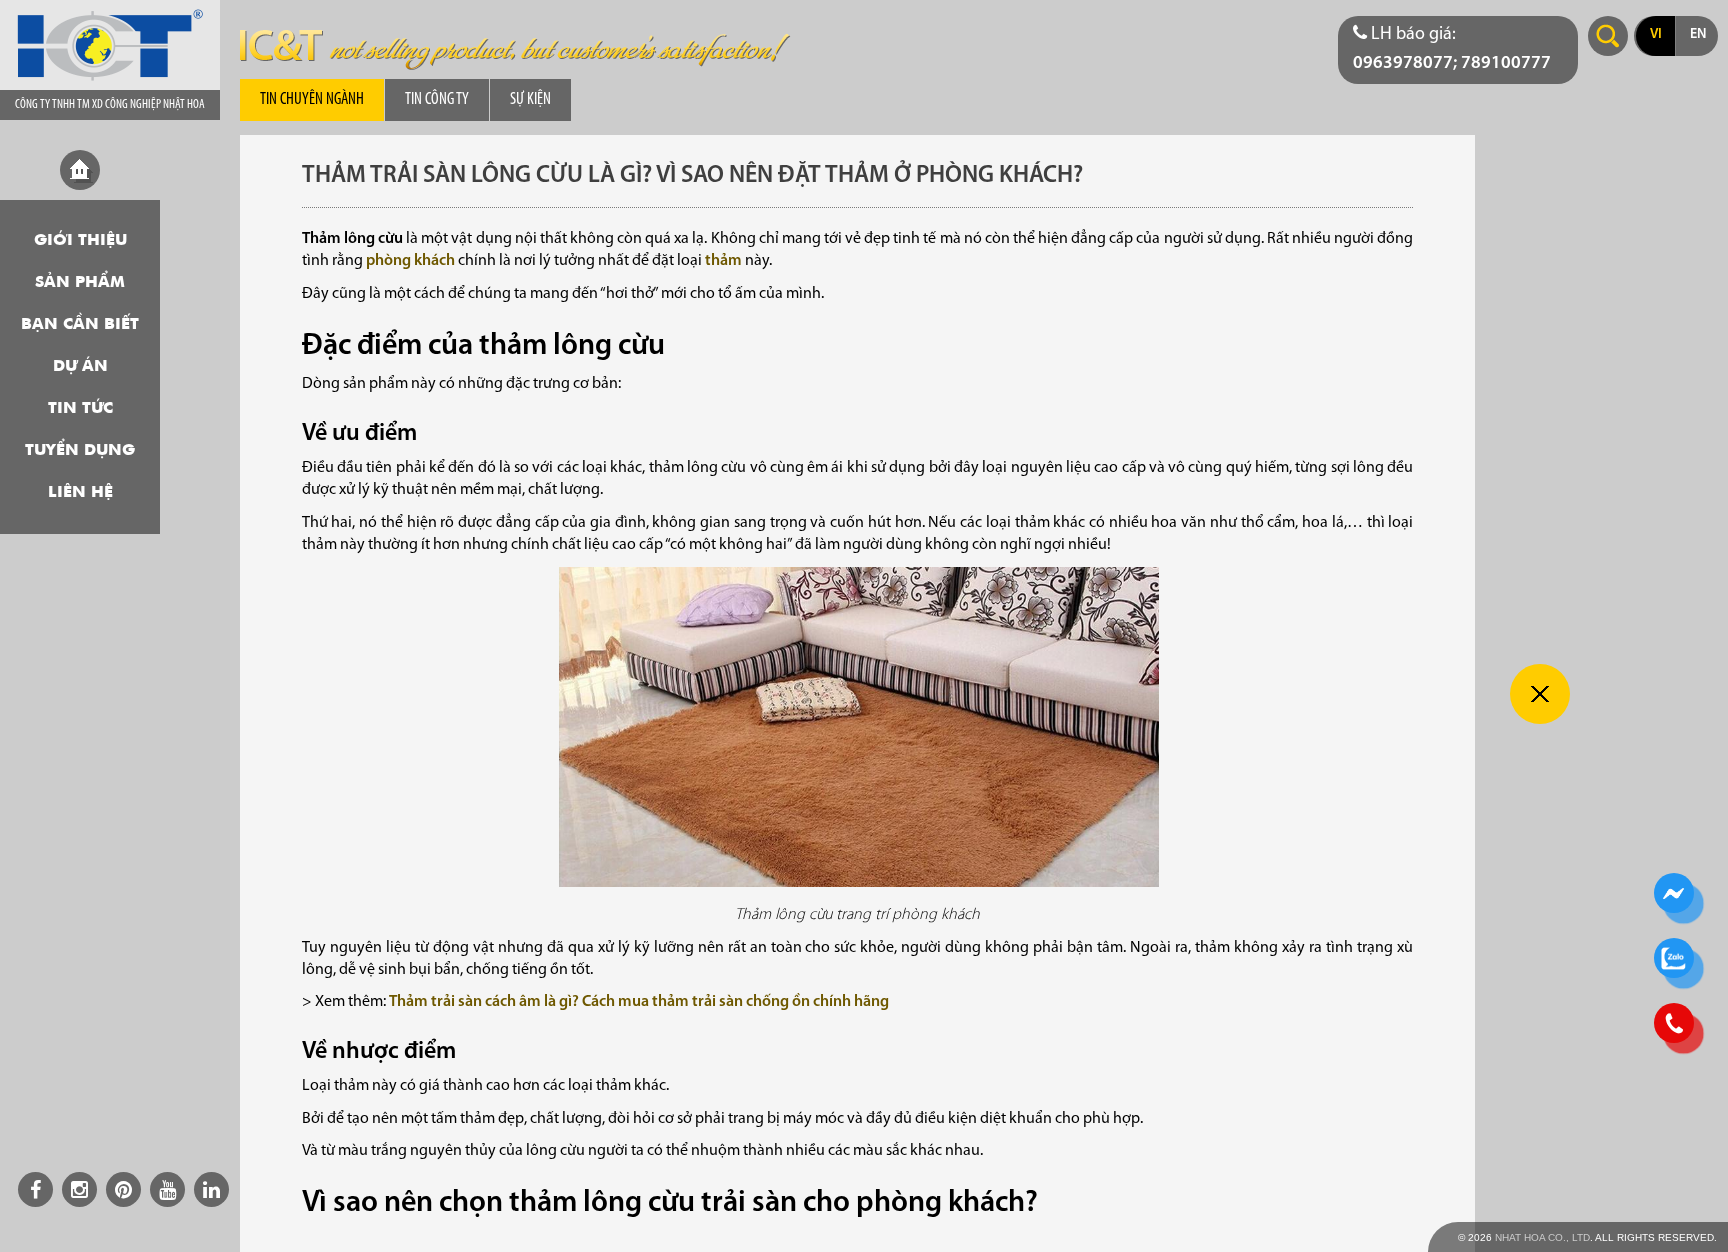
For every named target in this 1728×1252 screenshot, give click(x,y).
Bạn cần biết (80, 325)
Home (80, 170)
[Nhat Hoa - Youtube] (167, 1189)
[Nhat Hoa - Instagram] (79, 1189)
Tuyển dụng (80, 451)
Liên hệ (80, 493)
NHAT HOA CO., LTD (1542, 1237)
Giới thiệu (80, 241)
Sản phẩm (80, 283)
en (1698, 34)
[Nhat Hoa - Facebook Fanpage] (35, 1189)
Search (1608, 36)
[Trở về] (1540, 694)
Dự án (80, 367)
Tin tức (80, 409)
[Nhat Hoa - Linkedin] (211, 1189)
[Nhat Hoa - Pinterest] (123, 1189)
